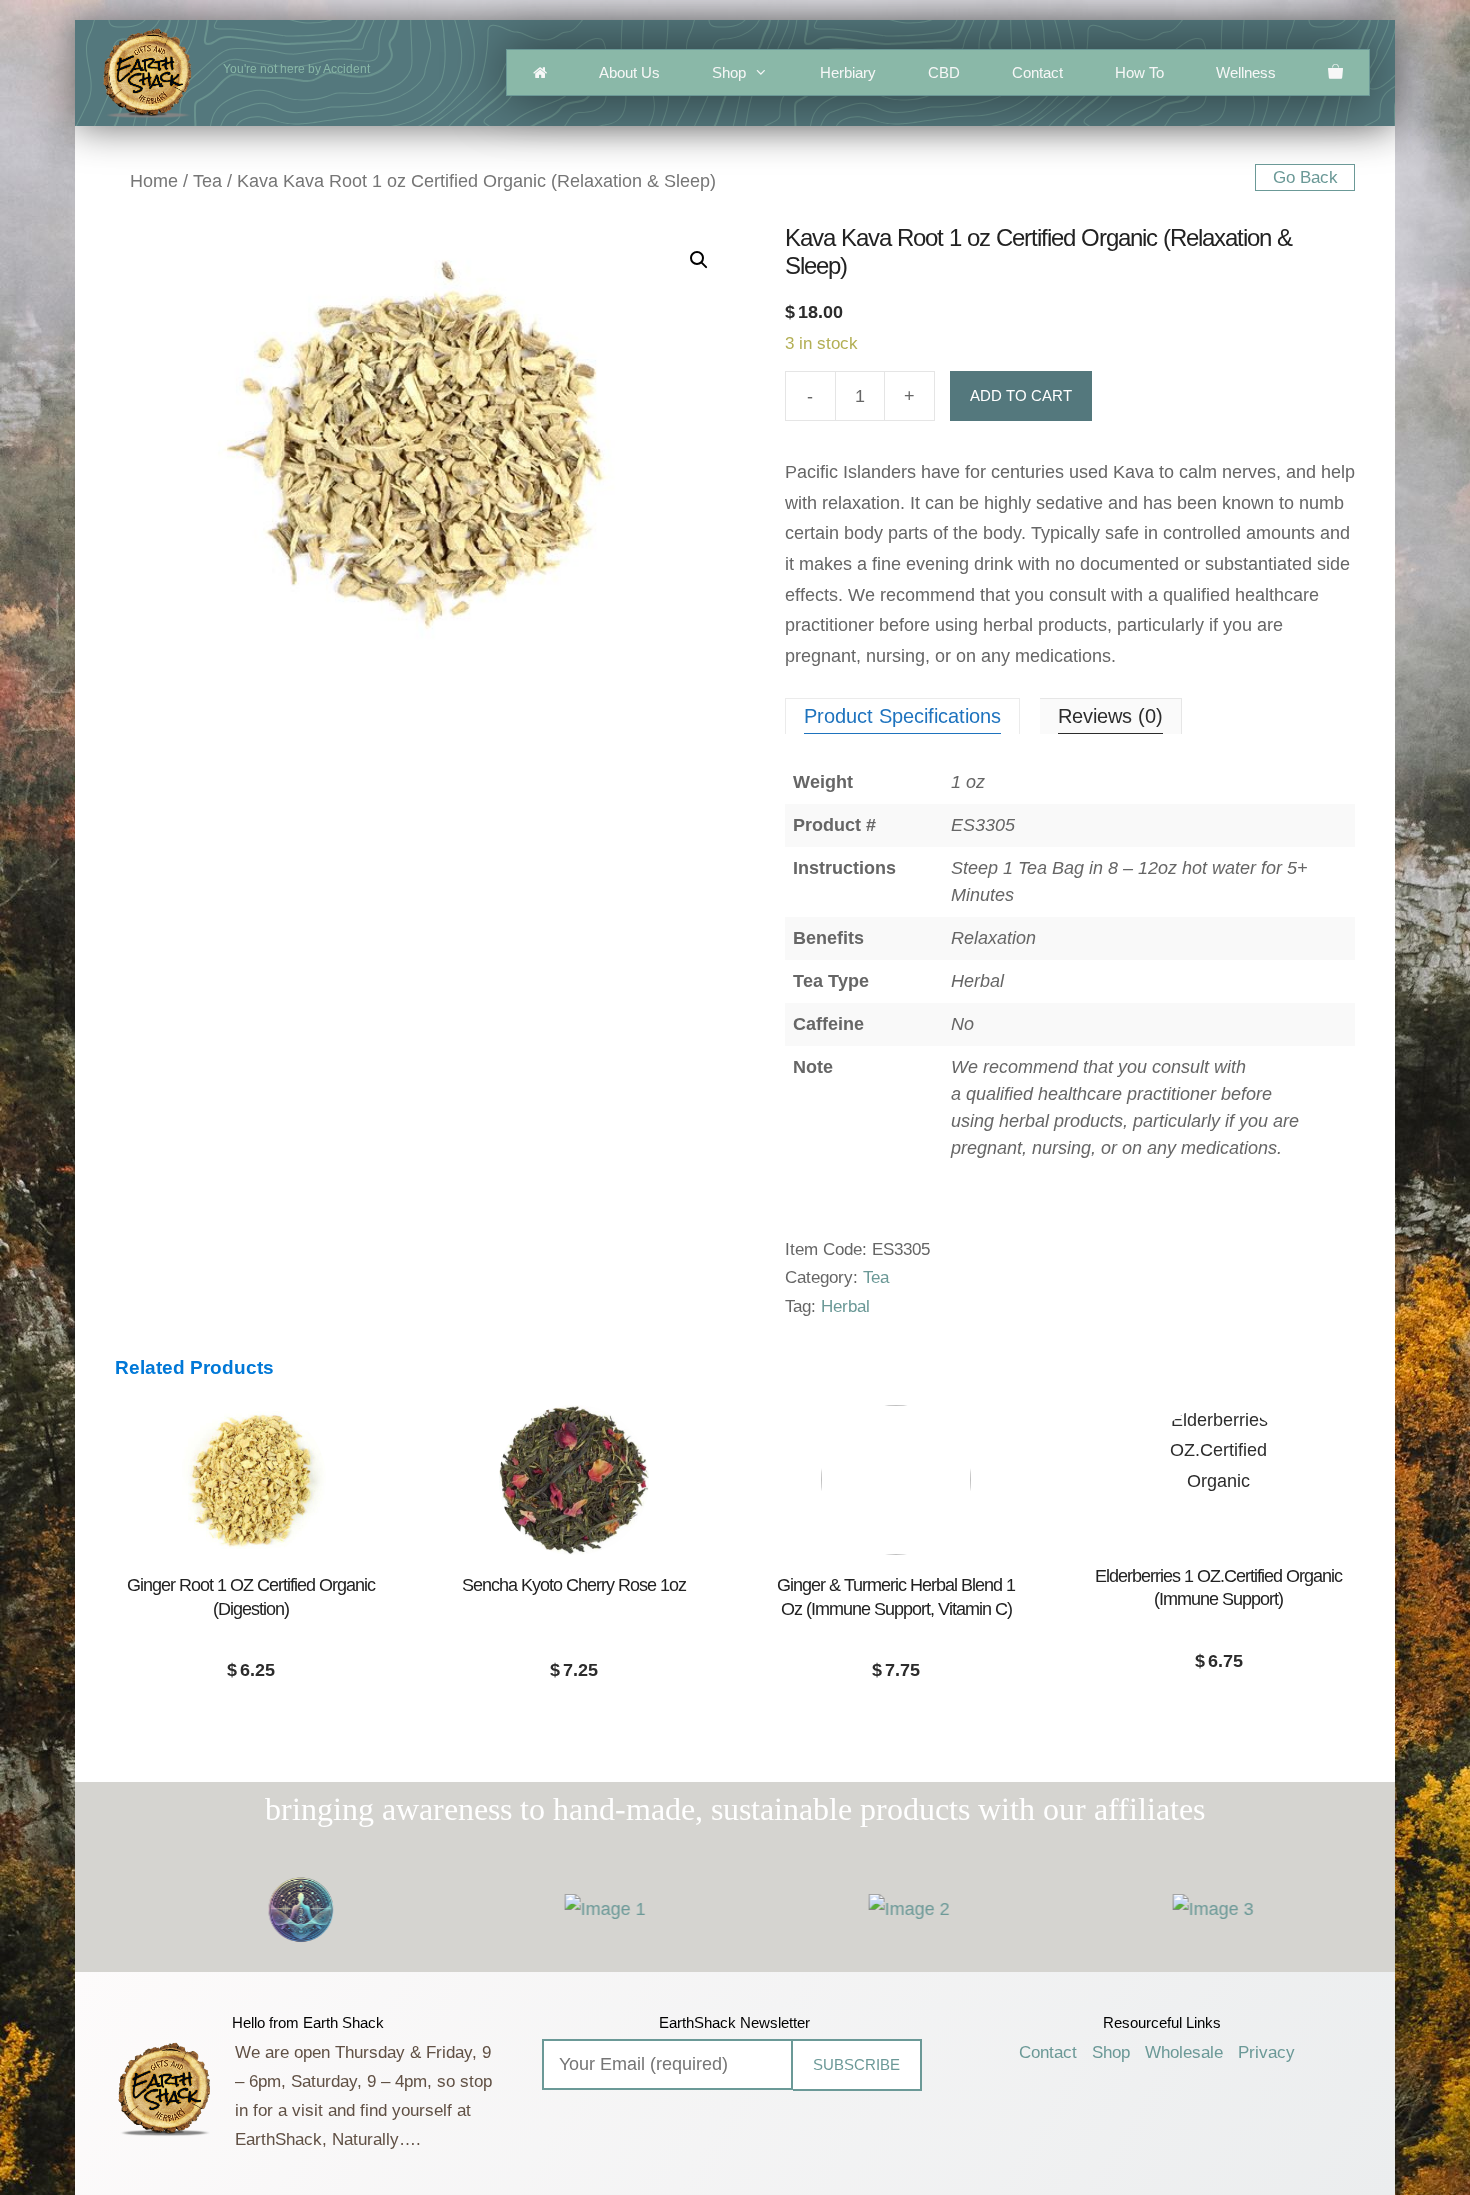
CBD (944, 72)
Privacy (1266, 2052)
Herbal (845, 1306)
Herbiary (848, 72)
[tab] (902, 716)
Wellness (1246, 72)
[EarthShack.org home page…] (540, 72)
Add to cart (1021, 395)
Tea (207, 181)
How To (1139, 72)
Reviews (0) (1110, 716)
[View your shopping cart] (1335, 72)
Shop (729, 72)
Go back (1305, 177)
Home (154, 181)
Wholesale (1184, 2052)
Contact (1037, 72)
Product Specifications (902, 716)
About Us (629, 72)
